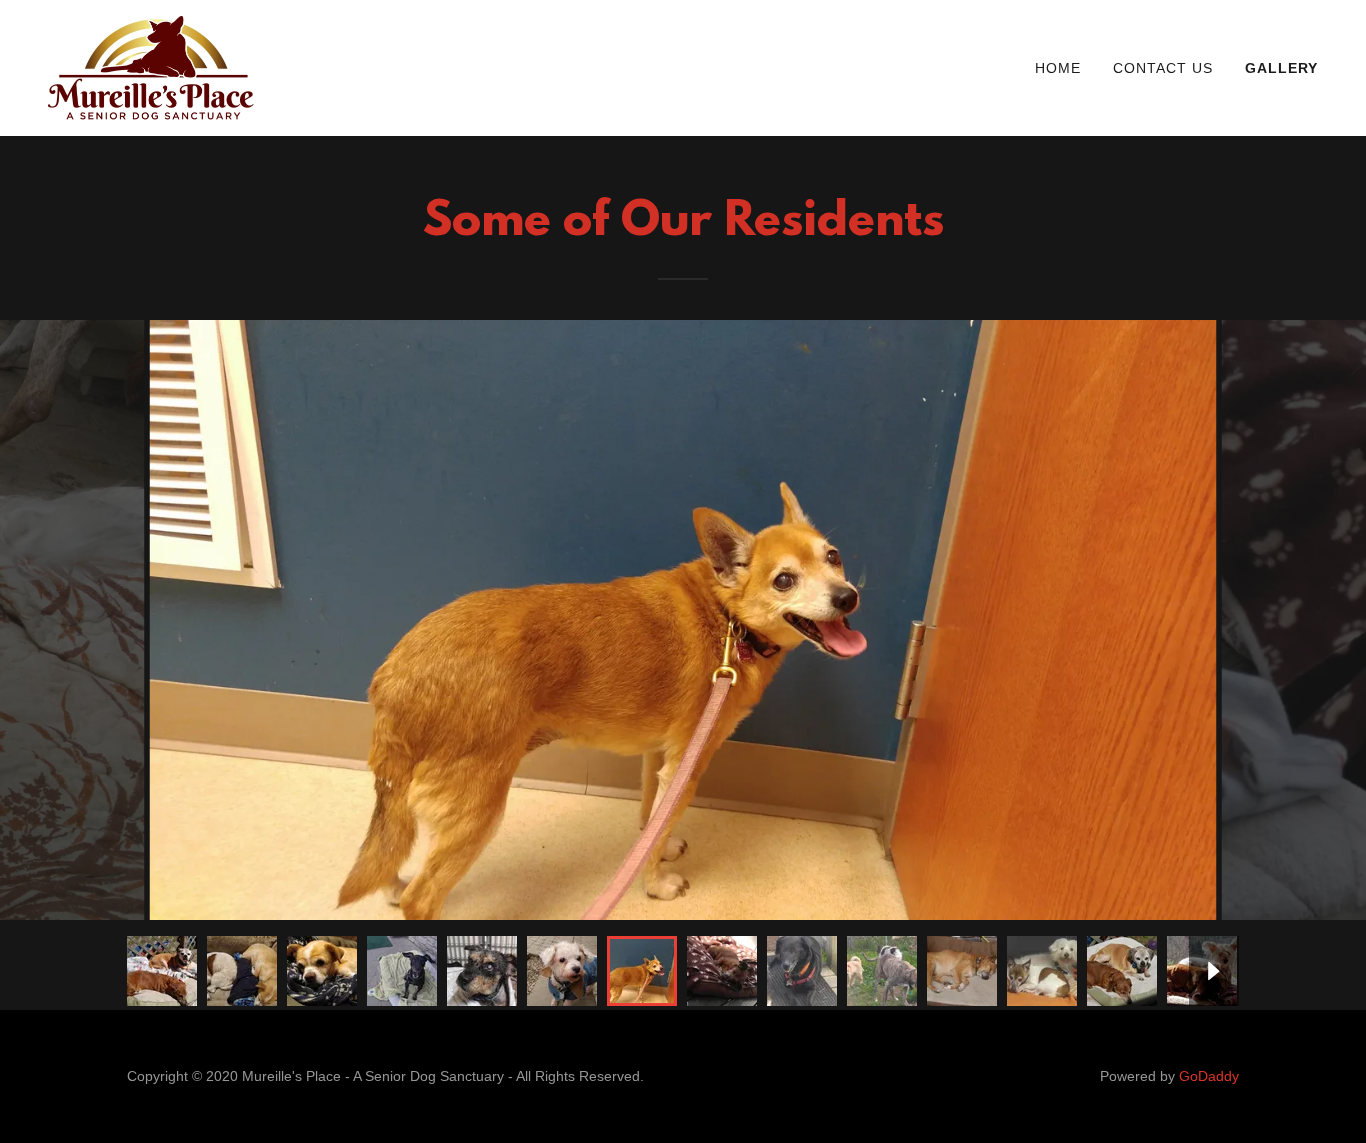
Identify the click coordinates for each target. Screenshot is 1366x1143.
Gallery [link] (1281, 68)
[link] (151, 66)
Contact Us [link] (1163, 68)
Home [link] (1058, 68)
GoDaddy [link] (1209, 1076)
